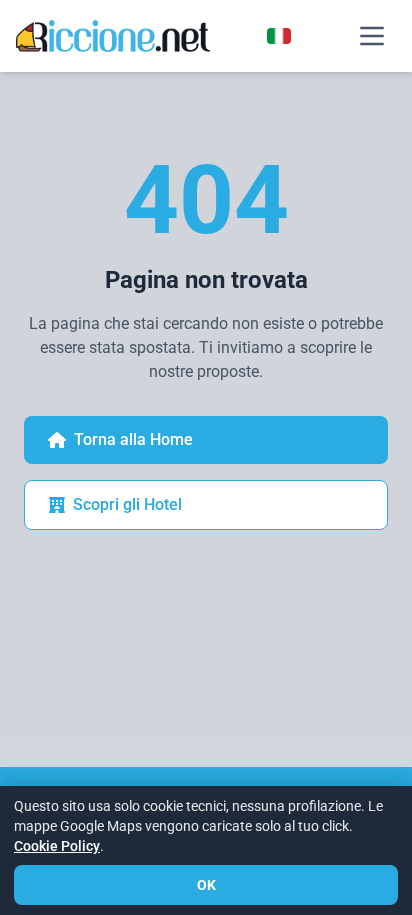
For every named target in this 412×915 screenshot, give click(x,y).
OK (206, 885)
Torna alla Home (133, 439)
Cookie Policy (57, 846)
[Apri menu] (372, 36)
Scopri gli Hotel (127, 504)
